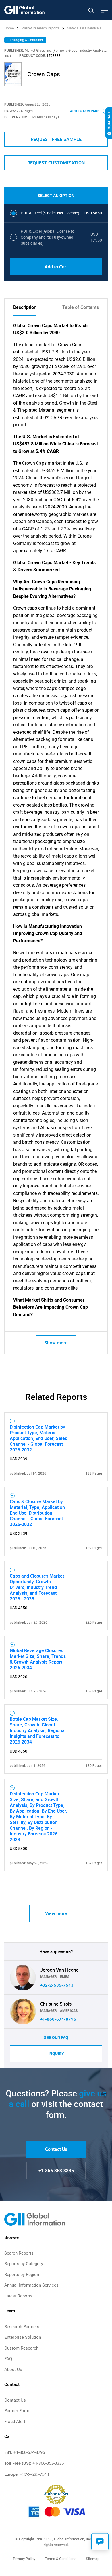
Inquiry (56, 2054)
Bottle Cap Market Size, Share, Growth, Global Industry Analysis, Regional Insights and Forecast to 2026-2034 (38, 1730)
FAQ (8, 2359)
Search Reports (19, 2253)
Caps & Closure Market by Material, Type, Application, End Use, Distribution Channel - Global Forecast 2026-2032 (38, 1513)
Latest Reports (18, 2296)
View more (56, 1913)
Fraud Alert (15, 2422)
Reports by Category (24, 2264)
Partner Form (17, 2411)
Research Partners (22, 2327)
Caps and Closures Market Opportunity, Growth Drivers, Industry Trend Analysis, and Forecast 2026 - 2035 (37, 1587)
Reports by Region (22, 2275)
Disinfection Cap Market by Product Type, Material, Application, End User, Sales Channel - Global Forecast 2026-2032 (38, 1438)
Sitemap (93, 2559)
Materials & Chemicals (84, 28)
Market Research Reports (40, 28)
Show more (56, 1343)
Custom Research (21, 2348)
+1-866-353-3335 (56, 2171)
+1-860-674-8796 (58, 2019)
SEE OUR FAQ (56, 2038)
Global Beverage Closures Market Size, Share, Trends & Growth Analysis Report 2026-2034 (38, 1659)
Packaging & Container (25, 40)
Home (9, 28)
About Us (13, 2370)
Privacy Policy (24, 2559)
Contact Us (56, 2149)
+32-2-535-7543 (57, 1985)
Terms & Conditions (61, 2559)
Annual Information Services (31, 2285)
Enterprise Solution (23, 2337)
